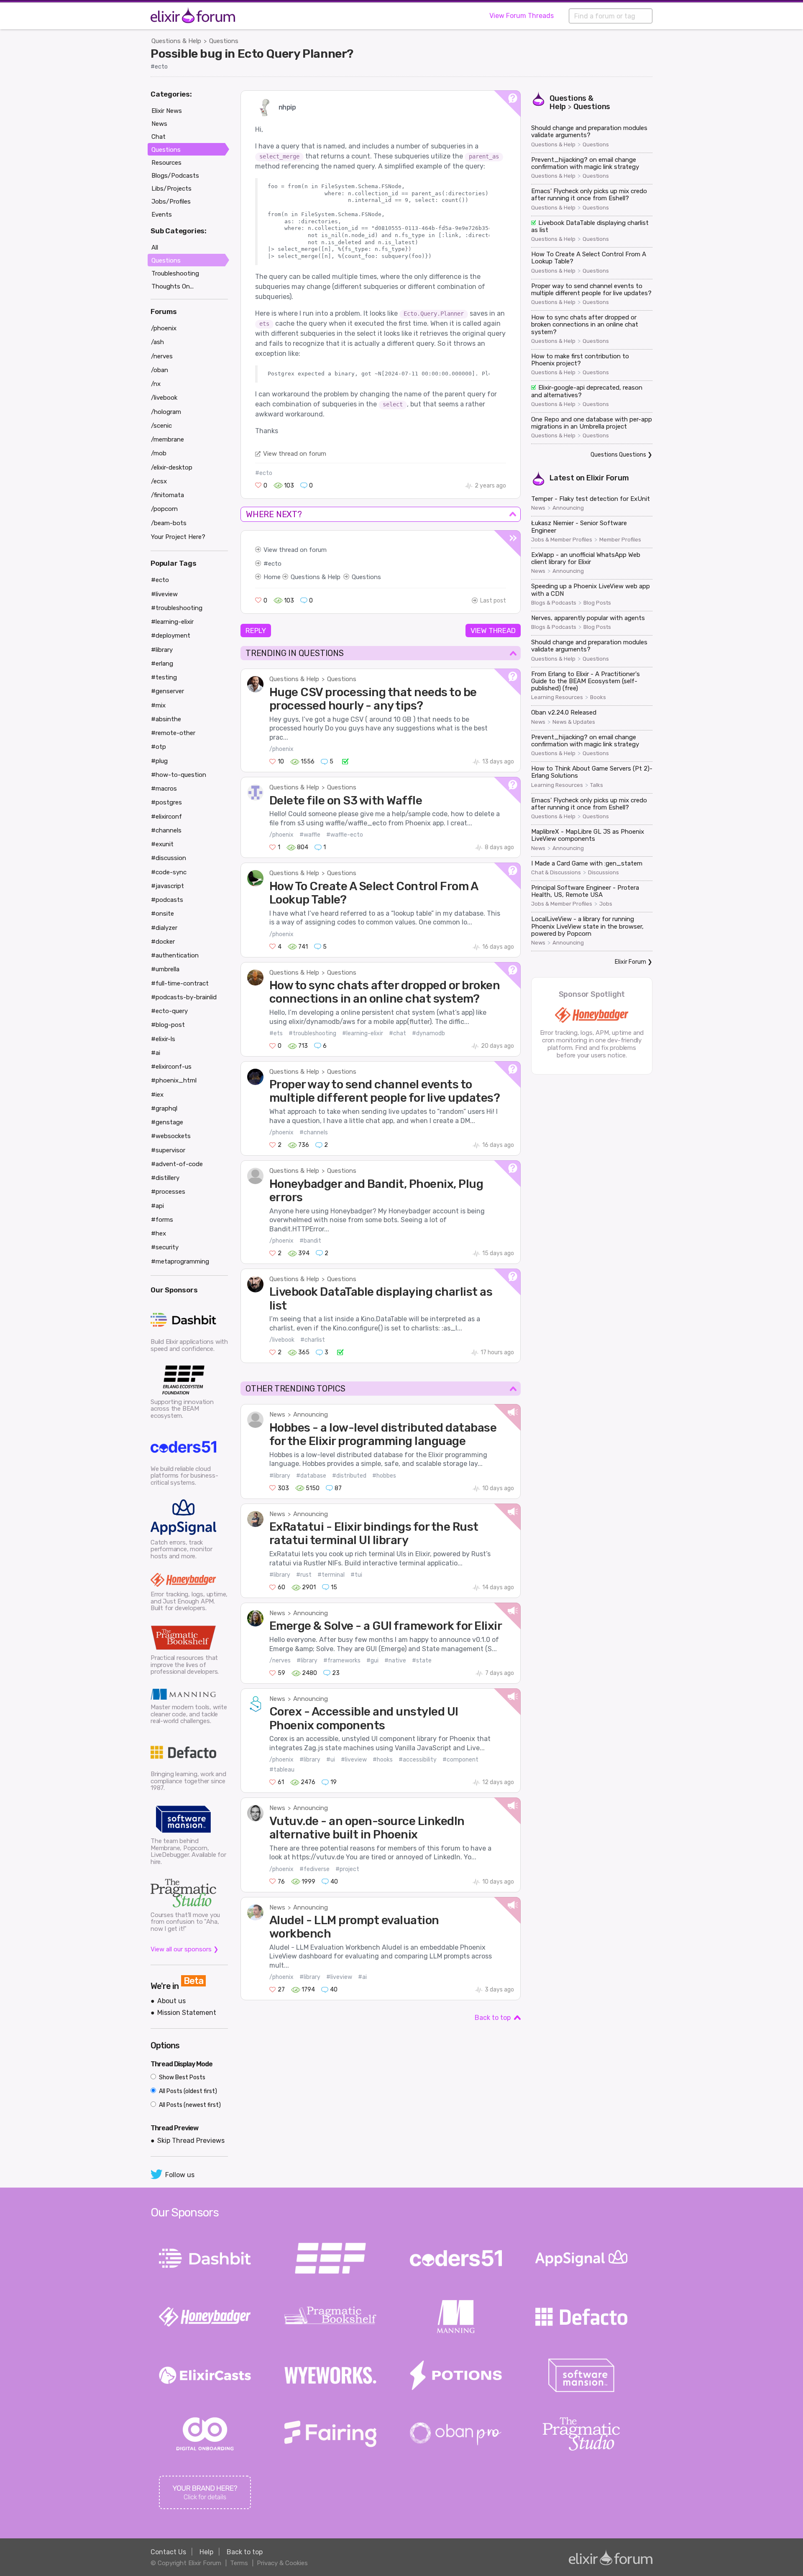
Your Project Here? (178, 537)
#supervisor (168, 1150)
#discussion (169, 858)
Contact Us (168, 2552)
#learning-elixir (363, 1033)
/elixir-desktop (172, 467)
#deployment (171, 636)
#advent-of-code (177, 1164)
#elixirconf (166, 817)
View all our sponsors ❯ (185, 1949)
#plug (159, 761)
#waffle (310, 835)
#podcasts (167, 900)
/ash (157, 342)
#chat (398, 1033)
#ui (331, 1760)
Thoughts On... (173, 286)
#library (280, 1476)
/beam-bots (169, 523)
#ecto (159, 67)
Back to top (493, 2018)
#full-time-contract (180, 983)
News (277, 1414)
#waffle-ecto (345, 835)
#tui (356, 1575)
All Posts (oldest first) (187, 2091)
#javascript (168, 886)
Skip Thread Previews (191, 2141)
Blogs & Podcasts (554, 603)
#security (165, 1247)
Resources (166, 163)
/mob (159, 453)
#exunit (162, 844)
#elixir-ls (163, 1039)
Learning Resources (557, 697)
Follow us (180, 2175)
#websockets (171, 1136)
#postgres (166, 802)
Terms (239, 2563)
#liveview (354, 1760)
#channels (314, 1132)
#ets (276, 1033)
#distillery (165, 1178)
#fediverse (315, 1869)
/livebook (282, 1340)
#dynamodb (428, 1033)
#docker (163, 942)
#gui (372, 1661)
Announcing (311, 1414)
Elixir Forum (608, 478)
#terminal (331, 1575)
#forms (162, 1220)
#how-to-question (179, 775)
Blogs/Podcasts (175, 176)
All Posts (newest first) (189, 2105)
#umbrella (165, 969)
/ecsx (159, 481)
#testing (164, 677)
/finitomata (168, 495)
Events (162, 214)
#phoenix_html (174, 1080)
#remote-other (173, 733)
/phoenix (281, 749)
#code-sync (169, 872)
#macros (164, 789)
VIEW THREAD (493, 631)
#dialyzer (164, 928)
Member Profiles (620, 540)
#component (460, 1760)
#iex (157, 1095)
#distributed (349, 1476)
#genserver (168, 691)
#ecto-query (169, 1011)
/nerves (280, 1661)
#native (395, 1661)
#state (422, 1661)
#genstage (167, 1122)
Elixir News (167, 111)
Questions (224, 41)
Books (598, 697)
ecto (275, 564)
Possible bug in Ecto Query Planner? (252, 54)
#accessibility (418, 1760)
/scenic (161, 426)
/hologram (166, 412)
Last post (493, 601)
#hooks (383, 1760)
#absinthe (166, 719)
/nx (156, 384)
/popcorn (164, 509)
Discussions (604, 873)
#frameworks (342, 1661)
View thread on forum (295, 454)
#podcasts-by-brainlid (184, 997)
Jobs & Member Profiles (562, 540)
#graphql (164, 1108)
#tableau (282, 1770)
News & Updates (574, 722)
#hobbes (384, 1476)
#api (157, 1206)
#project (347, 1869)
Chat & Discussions (556, 873)
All (155, 248)
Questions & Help (176, 41)
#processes (168, 1192)
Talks (597, 785)
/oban (160, 370)
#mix (158, 705)
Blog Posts (597, 603)
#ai (362, 1977)
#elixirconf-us (171, 1067)
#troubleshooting (312, 1033)
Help (206, 2552)
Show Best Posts (182, 2077)
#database (311, 1476)
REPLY (256, 631)
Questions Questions (618, 455)
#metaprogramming (180, 1261)
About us (171, 2001)
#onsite (162, 914)
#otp (159, 747)
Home (272, 577)
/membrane (168, 439)
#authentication (175, 955)
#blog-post (168, 1025)
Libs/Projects (171, 189)
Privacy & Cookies (282, 2563)
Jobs (606, 904)
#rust (304, 1575)
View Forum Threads (522, 16)
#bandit (310, 1241)
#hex (159, 1233)
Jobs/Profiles (171, 202)
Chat (159, 137)
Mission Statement (187, 2013)
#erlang (162, 664)
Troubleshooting (175, 273)
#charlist (313, 1340)
